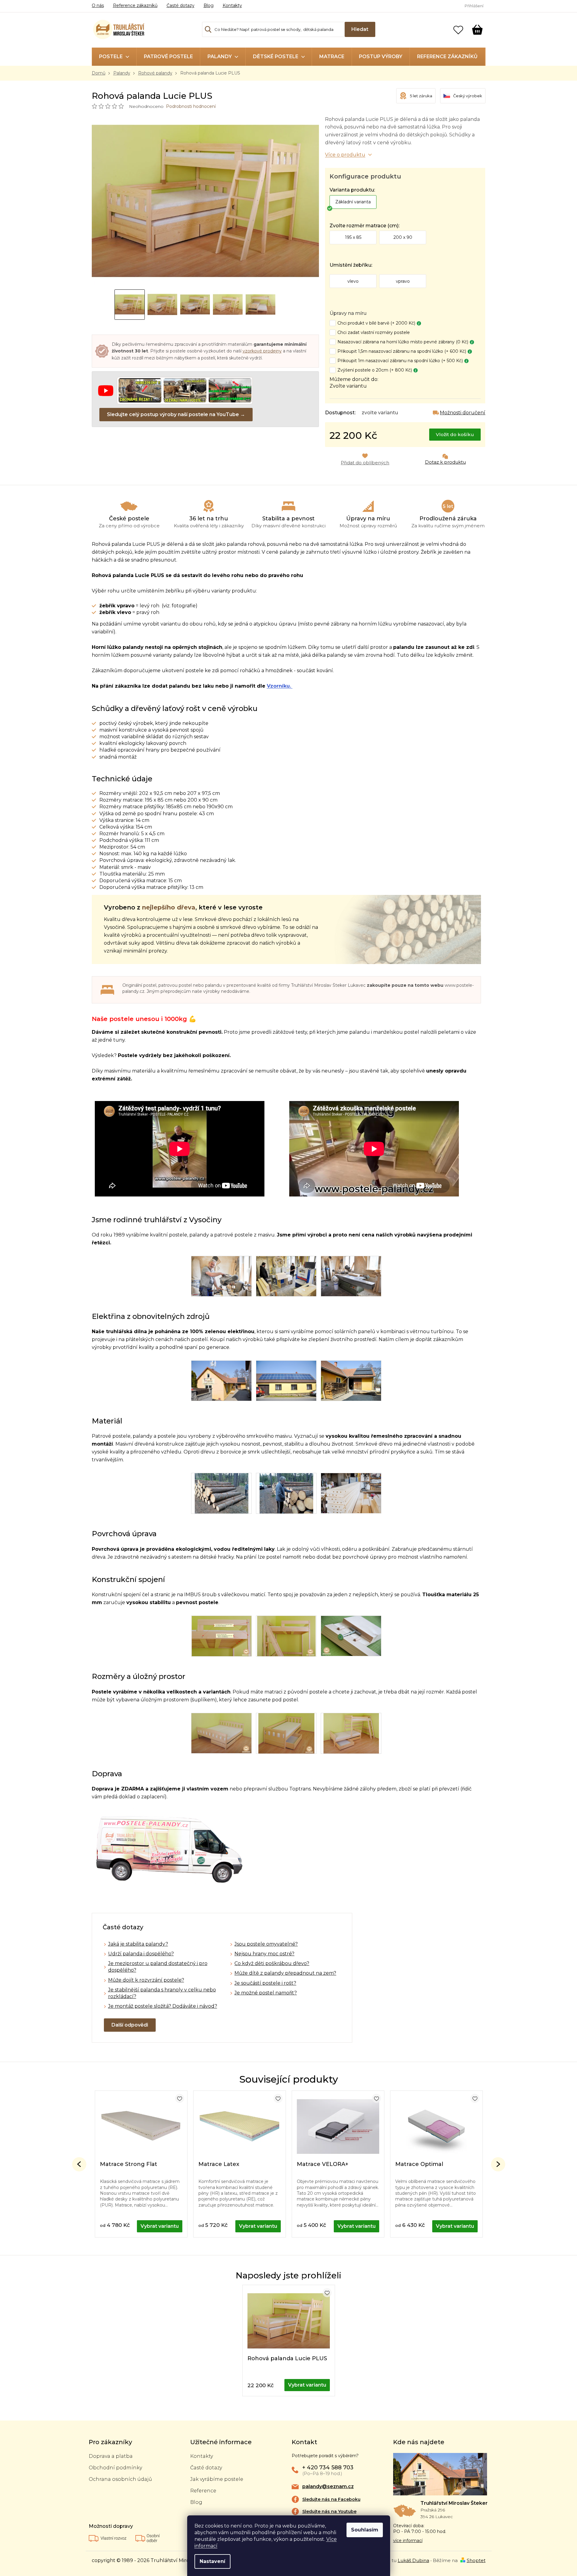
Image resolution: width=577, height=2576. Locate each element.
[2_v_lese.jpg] (222, 1493)
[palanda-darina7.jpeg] (351, 1733)
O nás (98, 5)
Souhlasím (365, 2530)
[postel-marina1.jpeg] (286, 1733)
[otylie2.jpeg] (221, 1733)
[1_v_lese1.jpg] (286, 1493)
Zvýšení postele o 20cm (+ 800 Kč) (375, 370)
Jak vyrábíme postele (217, 2479)
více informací (408, 2541)
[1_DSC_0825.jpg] (351, 1380)
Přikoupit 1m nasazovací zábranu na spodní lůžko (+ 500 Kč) (400, 361)
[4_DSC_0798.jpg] (221, 1276)
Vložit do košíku (455, 434)
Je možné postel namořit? (266, 1993)
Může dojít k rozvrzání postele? (146, 1980)
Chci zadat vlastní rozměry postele (374, 332)
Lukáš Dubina (413, 2560)
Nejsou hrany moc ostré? (264, 1954)
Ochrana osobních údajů (120, 2479)
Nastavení (212, 2561)
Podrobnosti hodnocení (191, 106)
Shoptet (476, 2560)
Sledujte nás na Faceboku (331, 2499)
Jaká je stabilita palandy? (138, 1944)
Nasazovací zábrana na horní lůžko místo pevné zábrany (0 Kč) (403, 342)
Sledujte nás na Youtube (329, 2511)
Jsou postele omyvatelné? (266, 1944)
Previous (79, 2164)
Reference (203, 2491)
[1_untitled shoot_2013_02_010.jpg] (351, 1636)
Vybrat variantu (160, 2226)
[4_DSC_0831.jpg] (221, 1380)
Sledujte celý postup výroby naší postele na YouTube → (176, 414)
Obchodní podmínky (115, 2468)
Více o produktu (345, 155)
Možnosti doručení (463, 413)
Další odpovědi (130, 2025)
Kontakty (232, 5)
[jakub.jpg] (222, 1636)
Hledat (360, 29)
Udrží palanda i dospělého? (141, 1954)
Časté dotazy (181, 5)
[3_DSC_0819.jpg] (351, 1493)
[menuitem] (114, 57)
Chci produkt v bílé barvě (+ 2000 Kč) (376, 323)
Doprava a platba (111, 2456)
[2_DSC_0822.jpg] (351, 1276)
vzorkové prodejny (262, 351)
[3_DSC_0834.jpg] (286, 1380)
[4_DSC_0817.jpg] (286, 1276)
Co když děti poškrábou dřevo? (272, 1963)
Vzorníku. (280, 686)
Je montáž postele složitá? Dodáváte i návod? (163, 2006)
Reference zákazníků (135, 5)
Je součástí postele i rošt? (265, 1983)
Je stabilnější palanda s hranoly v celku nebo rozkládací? (162, 1993)
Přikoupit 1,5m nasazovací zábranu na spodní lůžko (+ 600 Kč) (402, 351)
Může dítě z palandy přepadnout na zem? (285, 1973)
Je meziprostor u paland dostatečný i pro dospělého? (158, 1967)
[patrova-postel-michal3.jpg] (286, 1636)
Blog (209, 5)
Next (498, 2164)
